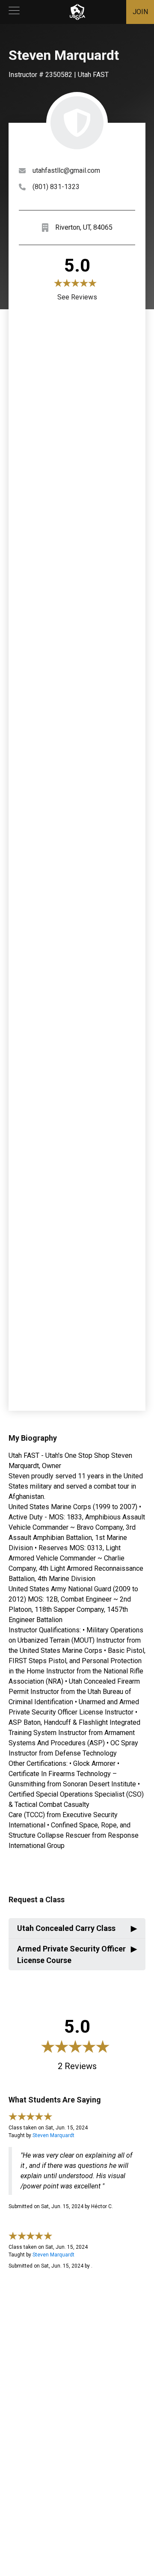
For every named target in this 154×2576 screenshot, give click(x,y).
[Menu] (14, 12)
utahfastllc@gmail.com (66, 170)
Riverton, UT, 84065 (84, 227)
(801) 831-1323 (56, 187)
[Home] (77, 12)
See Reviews (77, 297)
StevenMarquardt (53, 2135)
